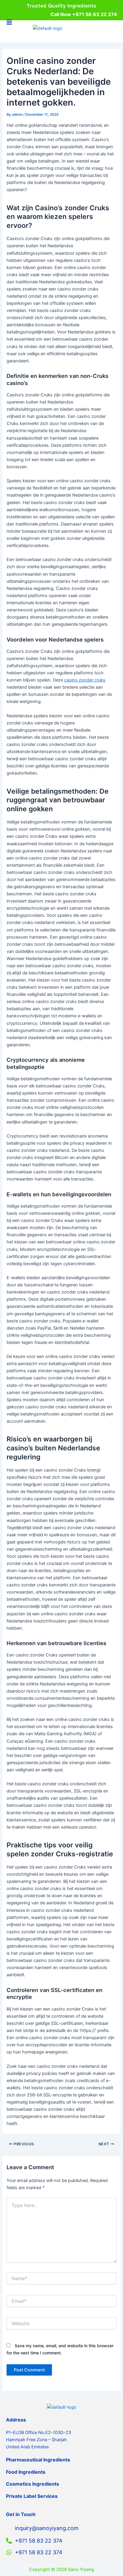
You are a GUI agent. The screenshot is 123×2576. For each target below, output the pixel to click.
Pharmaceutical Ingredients (38, 2460)
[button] (9, 23)
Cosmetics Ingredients (33, 2484)
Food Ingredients (26, 2472)
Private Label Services (32, 2496)
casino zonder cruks (85, 680)
